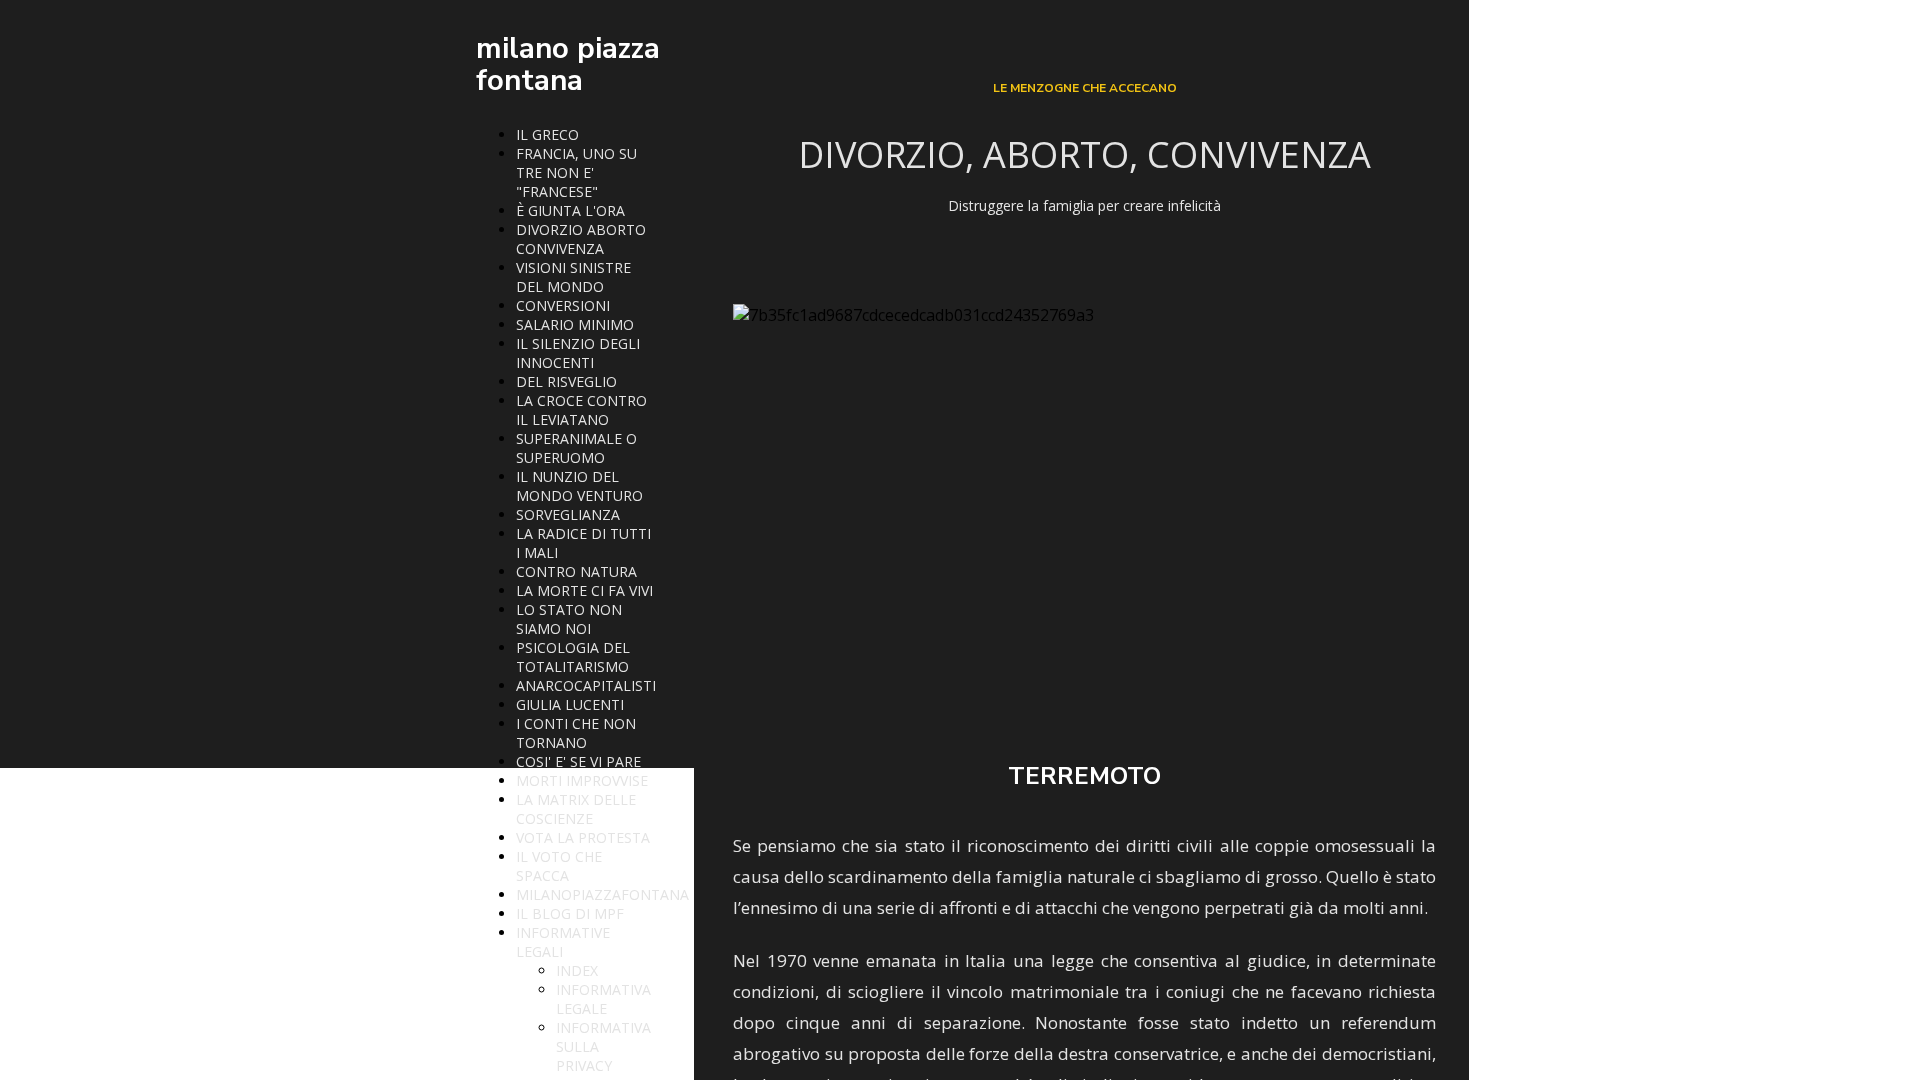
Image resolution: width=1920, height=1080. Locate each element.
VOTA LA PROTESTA (583, 837)
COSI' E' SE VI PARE (578, 761)
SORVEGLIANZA (568, 514)
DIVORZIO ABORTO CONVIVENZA (581, 239)
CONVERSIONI (563, 305)
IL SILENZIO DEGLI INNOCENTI (578, 353)
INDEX (577, 970)
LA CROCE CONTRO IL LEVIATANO (581, 410)
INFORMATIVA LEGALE (603, 999)
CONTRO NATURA (576, 571)
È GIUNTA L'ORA (570, 210)
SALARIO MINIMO (575, 324)
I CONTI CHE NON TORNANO (576, 733)
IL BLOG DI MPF (570, 913)
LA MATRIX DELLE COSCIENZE (576, 809)
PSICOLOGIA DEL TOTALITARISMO (573, 657)
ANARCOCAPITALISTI (586, 685)
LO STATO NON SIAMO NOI (569, 619)
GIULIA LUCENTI (570, 704)
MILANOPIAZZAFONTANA (602, 894)
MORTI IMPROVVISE (582, 780)
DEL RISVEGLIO (566, 381)
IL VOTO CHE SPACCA (559, 866)
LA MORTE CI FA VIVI (584, 590)
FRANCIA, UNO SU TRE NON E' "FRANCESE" (576, 172)
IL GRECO (547, 134)
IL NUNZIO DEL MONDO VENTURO (579, 486)
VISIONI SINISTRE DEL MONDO (573, 277)
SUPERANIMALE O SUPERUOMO (576, 448)
